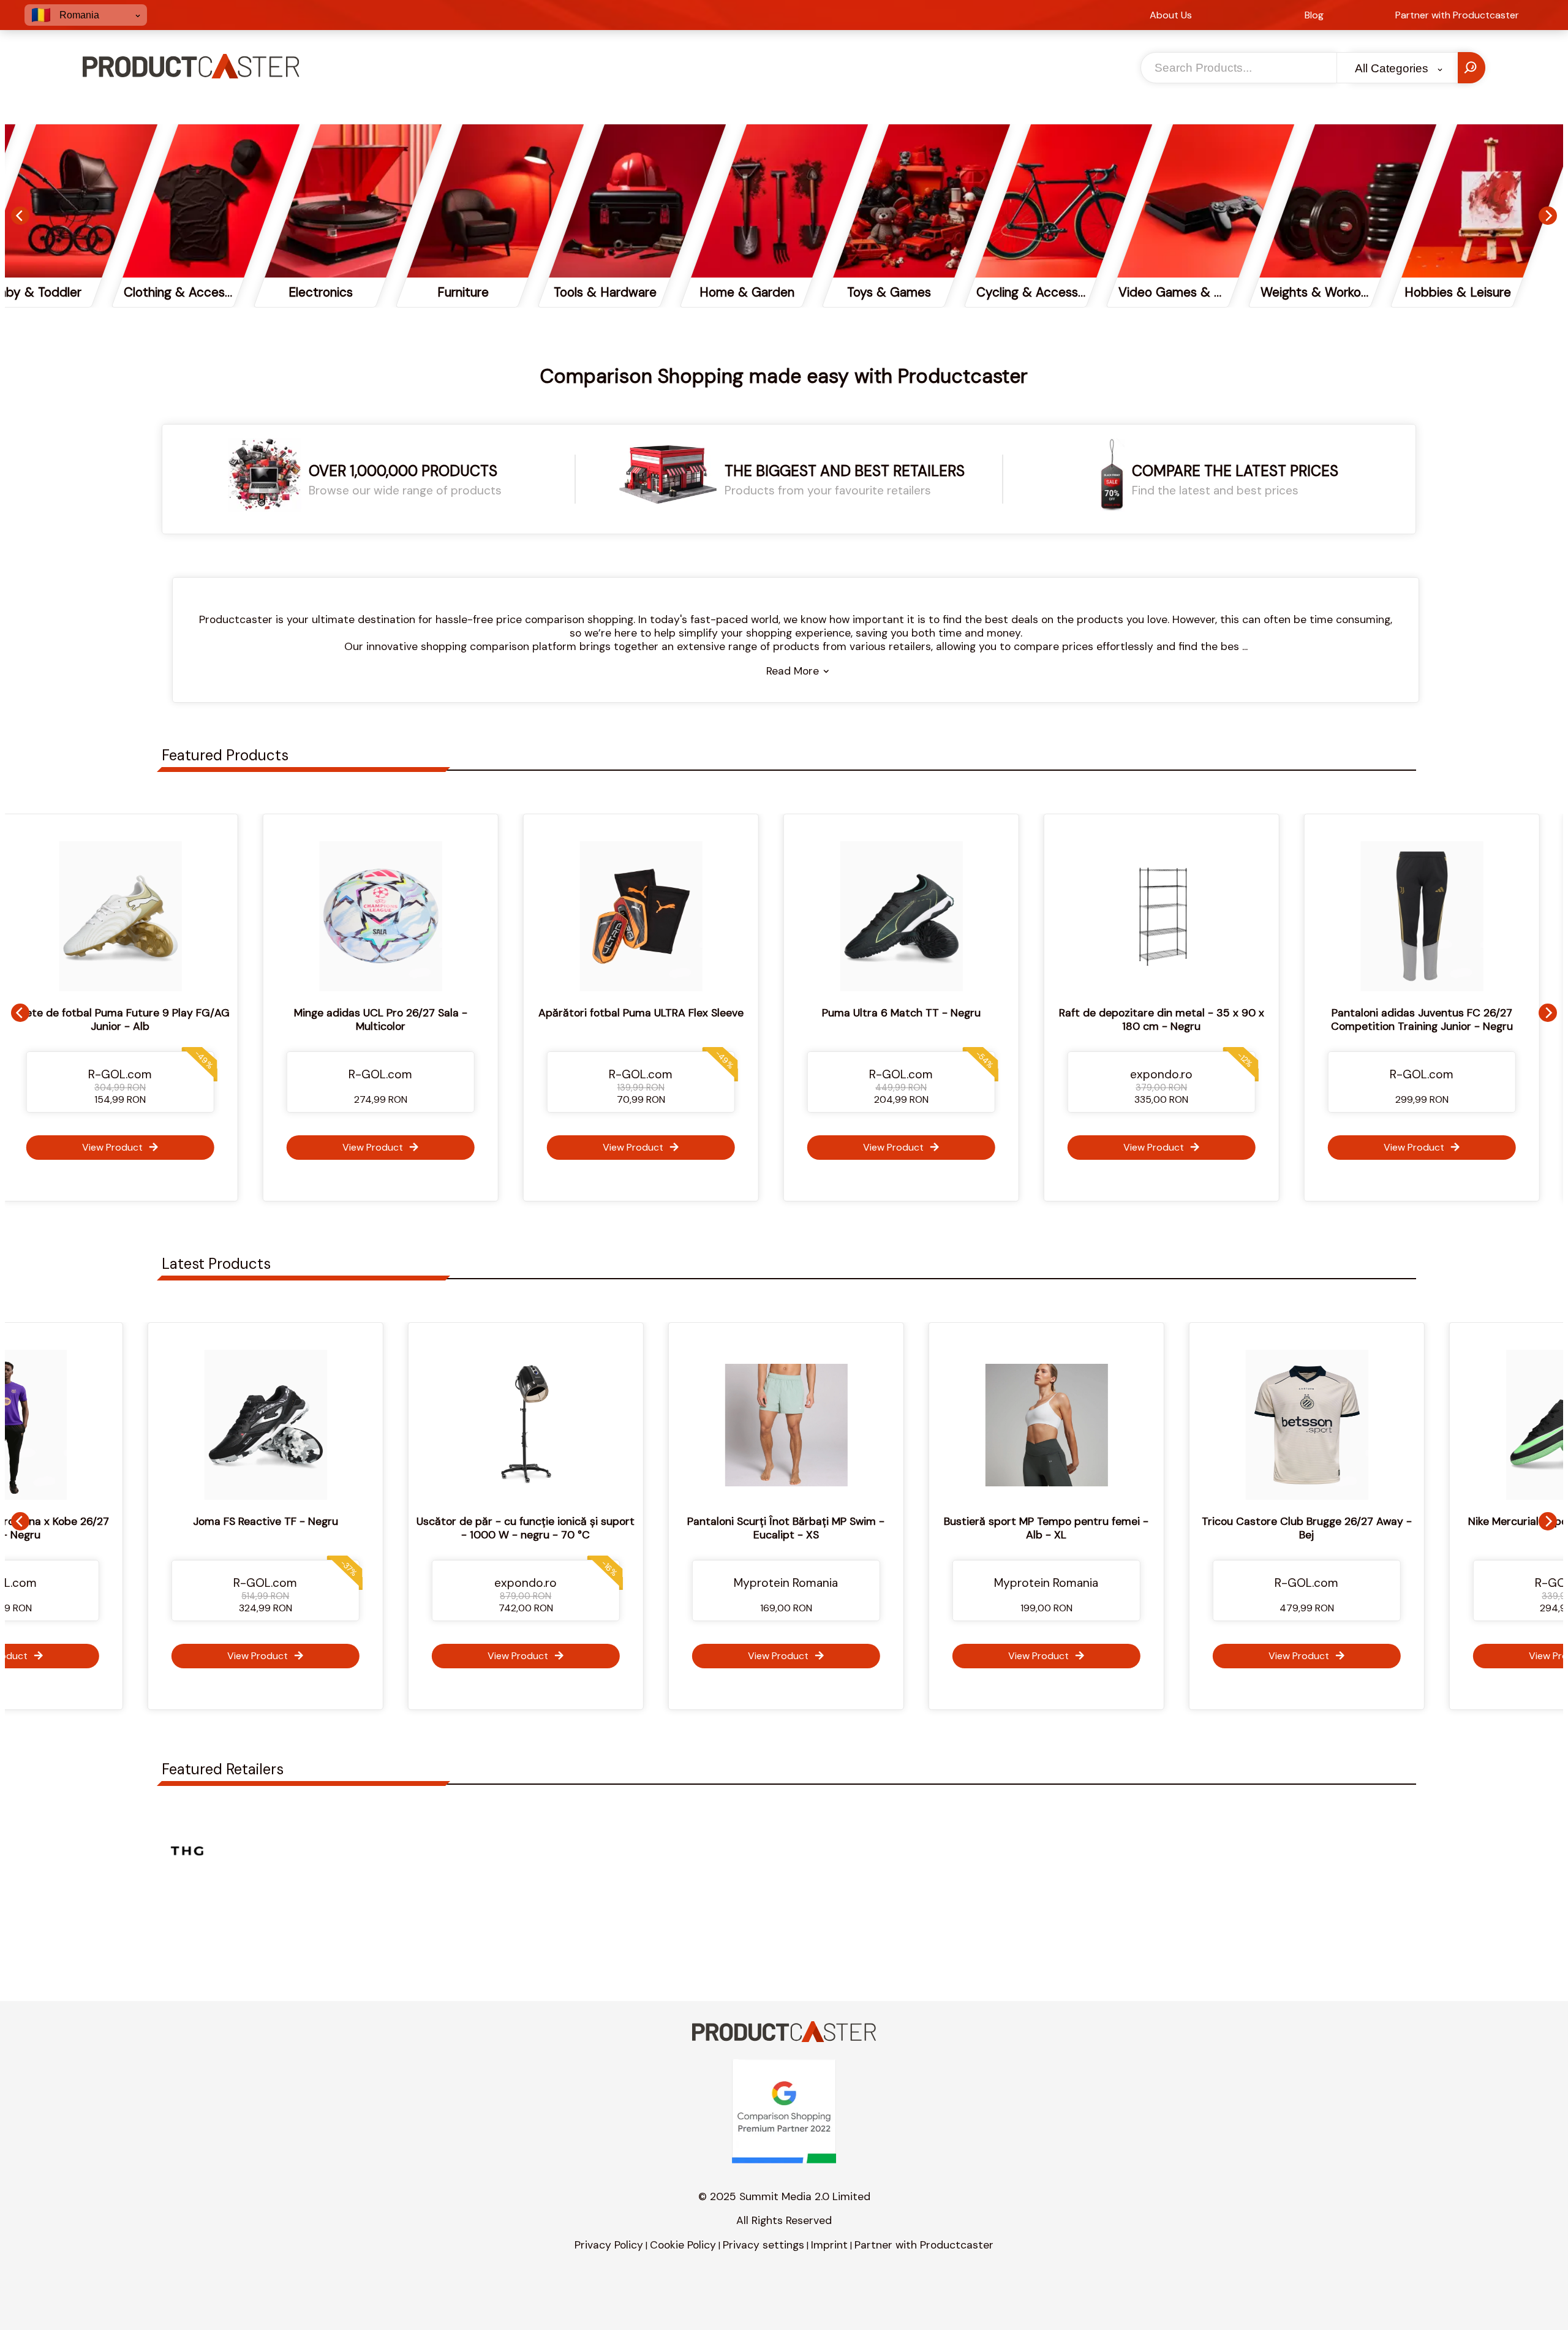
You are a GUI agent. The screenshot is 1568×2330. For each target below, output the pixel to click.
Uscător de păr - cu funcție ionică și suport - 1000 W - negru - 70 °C (293, 1528)
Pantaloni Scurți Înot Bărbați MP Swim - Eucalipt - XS (554, 1528)
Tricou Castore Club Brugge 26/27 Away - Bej (1075, 1528)
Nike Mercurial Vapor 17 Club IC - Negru (1335, 1521)
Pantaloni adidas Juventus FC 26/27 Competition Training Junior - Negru (1225, 1019)
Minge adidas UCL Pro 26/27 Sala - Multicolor (184, 1019)
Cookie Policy (683, 2245)
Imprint (829, 2245)
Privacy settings (763, 2245)
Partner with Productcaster (924, 2245)
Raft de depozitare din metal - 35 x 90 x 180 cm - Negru (965, 1019)
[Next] (1548, 216)
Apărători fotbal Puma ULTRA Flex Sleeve (444, 1013)
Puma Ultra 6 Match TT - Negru (705, 1013)
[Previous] (20, 216)
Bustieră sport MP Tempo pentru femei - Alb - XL (814, 1528)
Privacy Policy (609, 2245)
